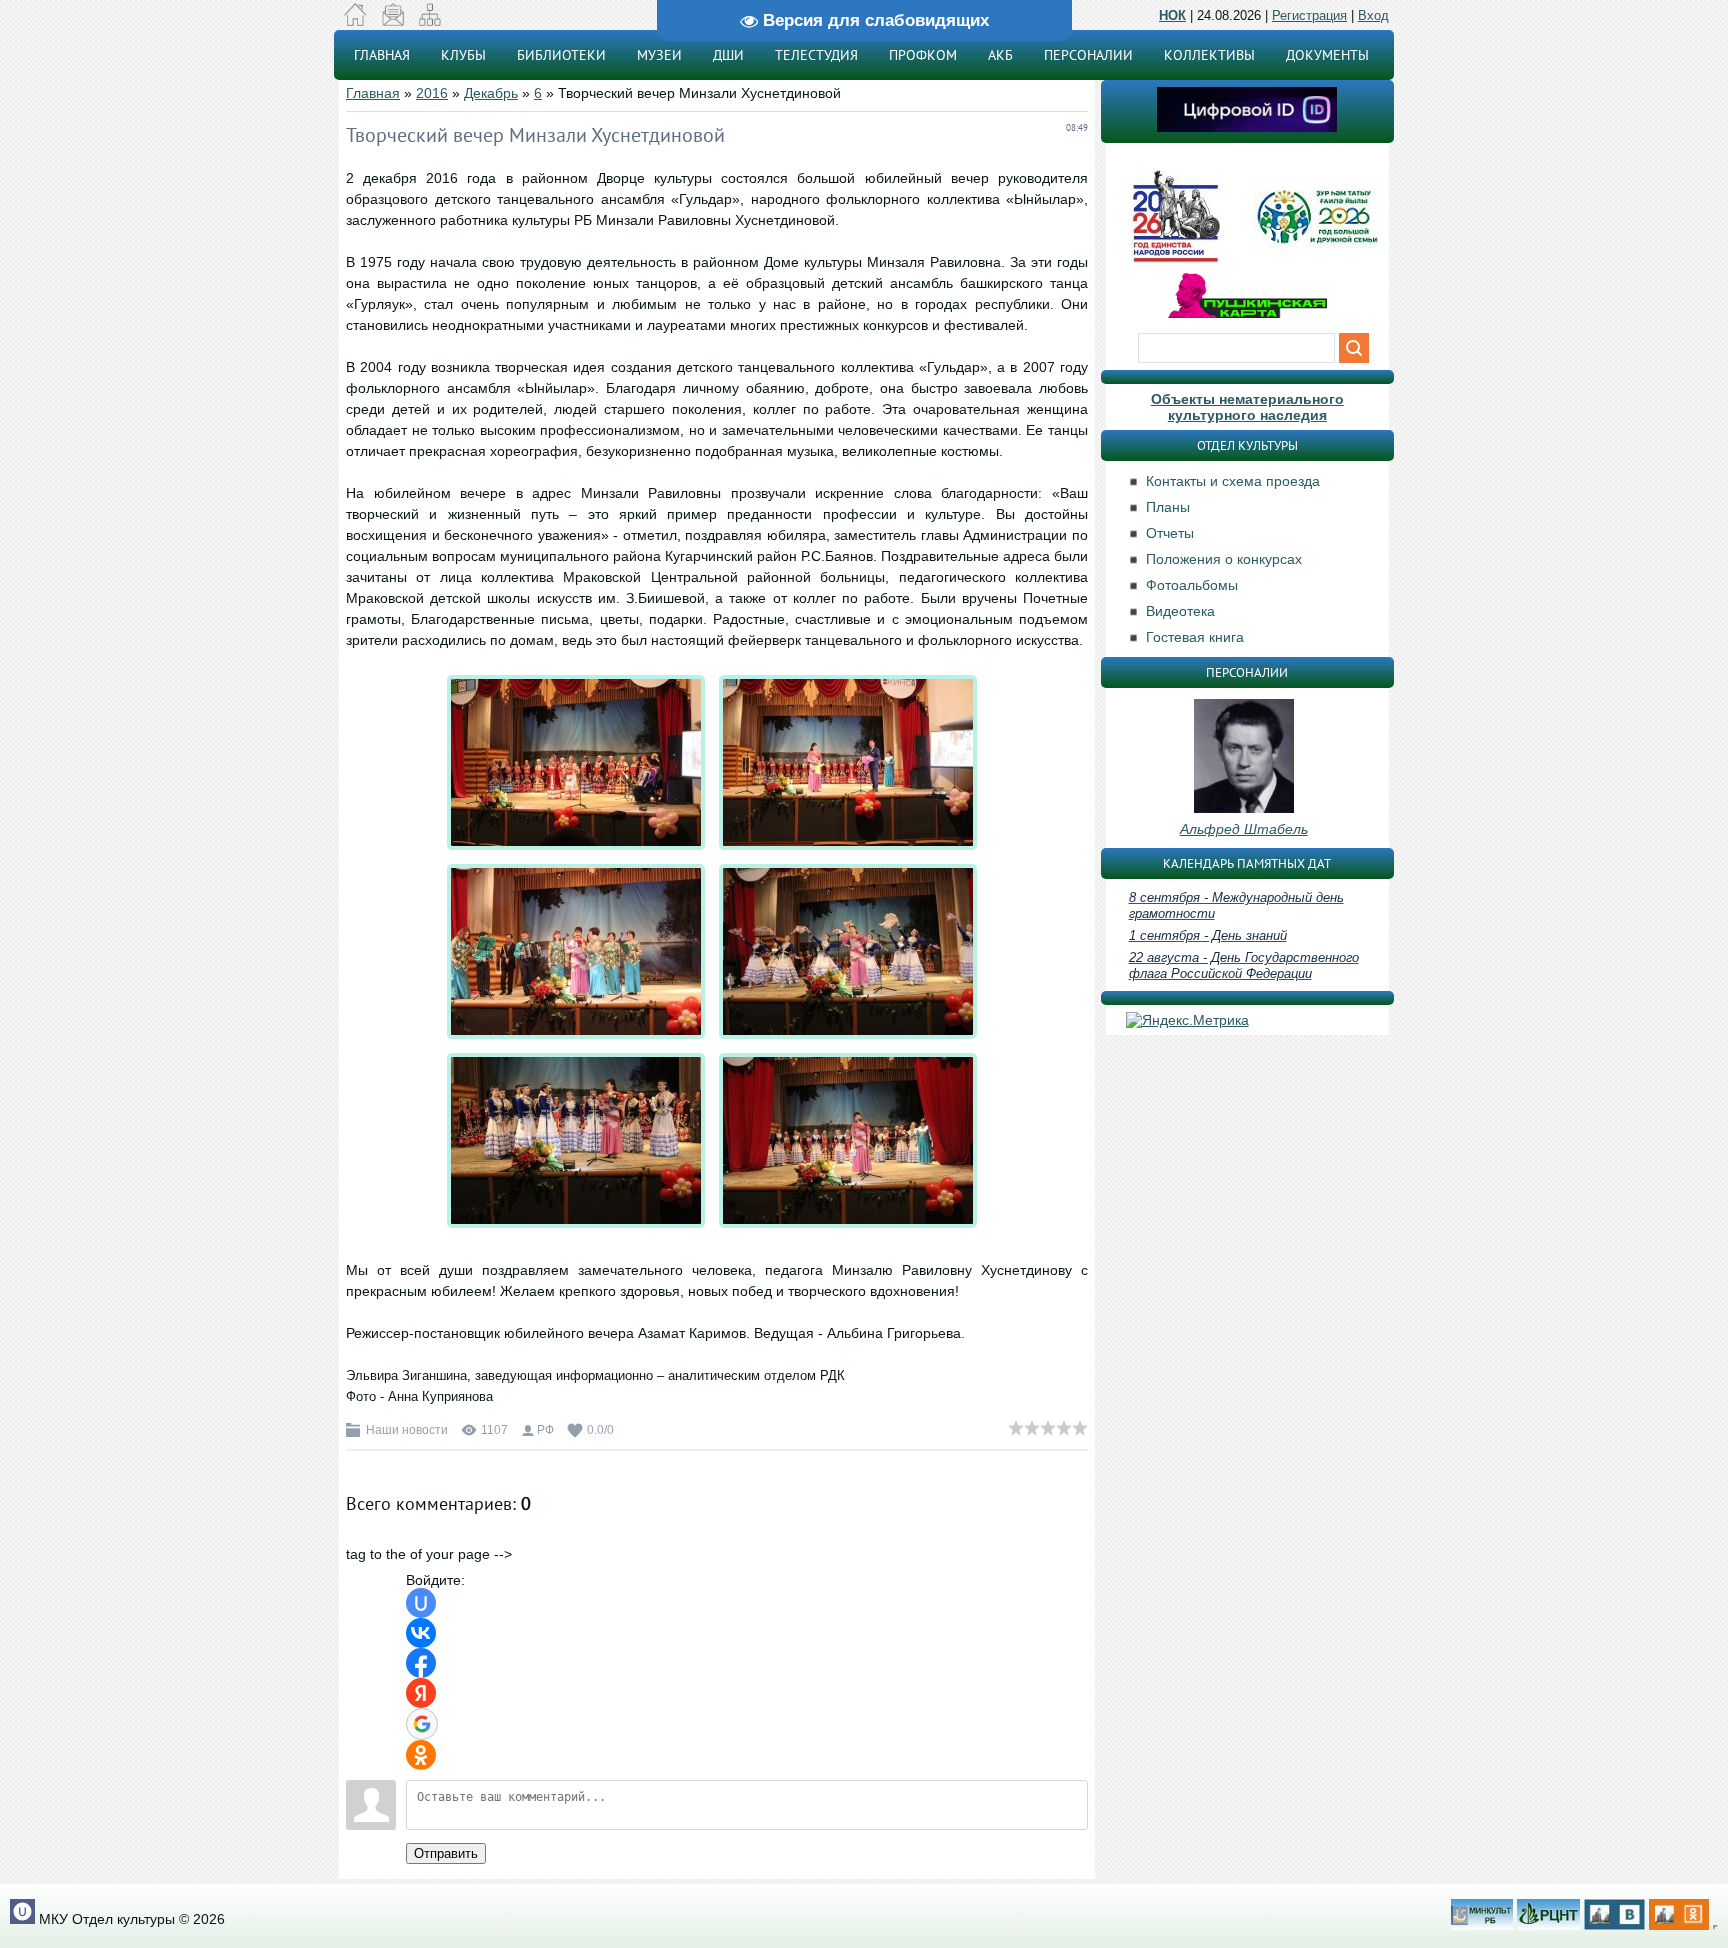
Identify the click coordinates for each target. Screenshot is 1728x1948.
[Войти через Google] (422, 1724)
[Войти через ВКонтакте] (421, 1633)
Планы (1168, 507)
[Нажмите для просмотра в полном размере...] (581, 850)
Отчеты (1170, 533)
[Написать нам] (392, 21)
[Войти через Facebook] (421, 1663)
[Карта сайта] (429, 21)
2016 (432, 93)
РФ (545, 1430)
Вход (1373, 15)
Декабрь (491, 93)
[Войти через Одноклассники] (421, 1755)
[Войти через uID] (421, 1603)
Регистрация (1309, 15)
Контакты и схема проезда (1233, 481)
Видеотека (1180, 611)
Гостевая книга (1195, 637)
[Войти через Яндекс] (421, 1693)
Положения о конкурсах (1224, 559)
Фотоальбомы (1192, 585)
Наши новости (407, 1430)
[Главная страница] (355, 21)
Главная (373, 93)
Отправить (446, 1853)
